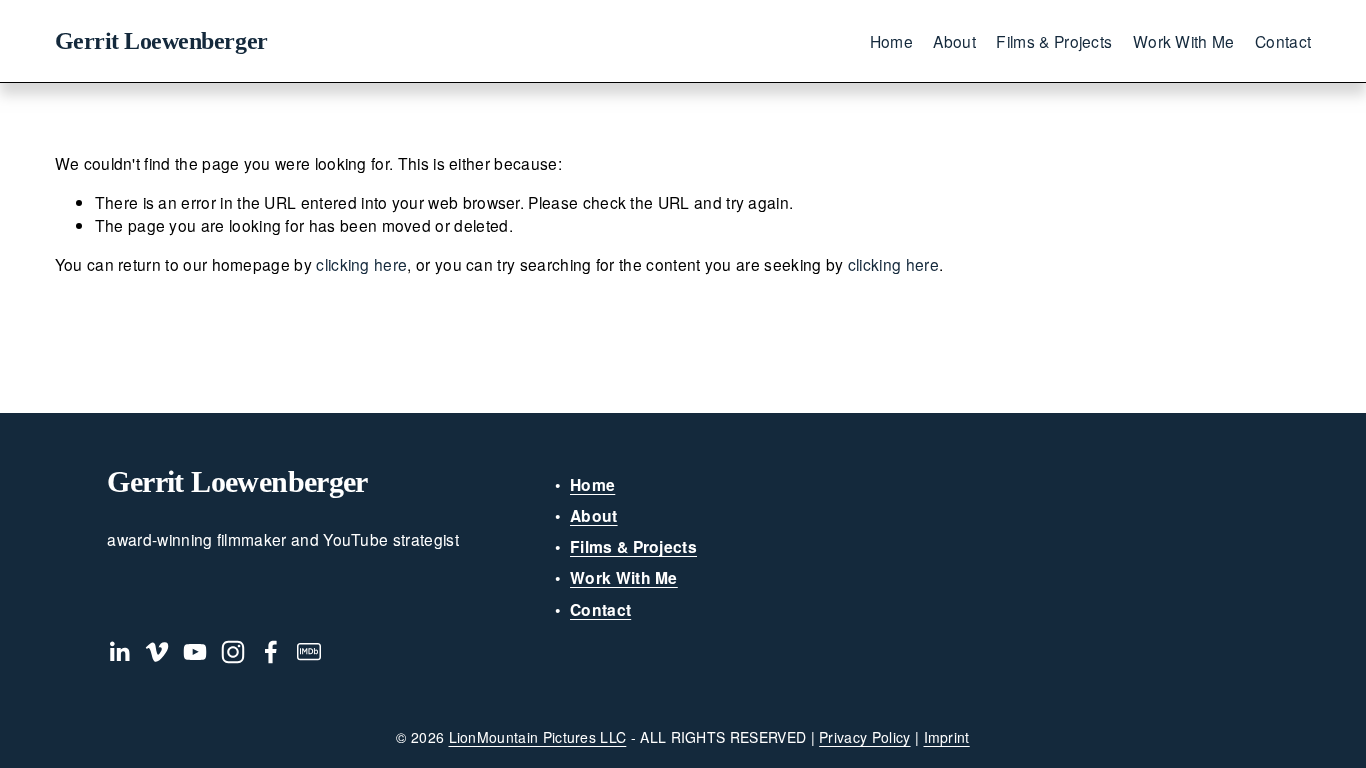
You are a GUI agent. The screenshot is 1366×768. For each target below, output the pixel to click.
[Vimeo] (157, 652)
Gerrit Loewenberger (161, 41)
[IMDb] (309, 652)
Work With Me (1184, 41)
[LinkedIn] (119, 652)
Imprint (947, 737)
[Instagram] (233, 652)
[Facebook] (271, 652)
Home (891, 41)
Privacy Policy (864, 737)
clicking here (361, 264)
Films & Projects (1054, 41)
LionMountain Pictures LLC (538, 737)
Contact (1283, 41)
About (954, 41)
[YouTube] (195, 652)
